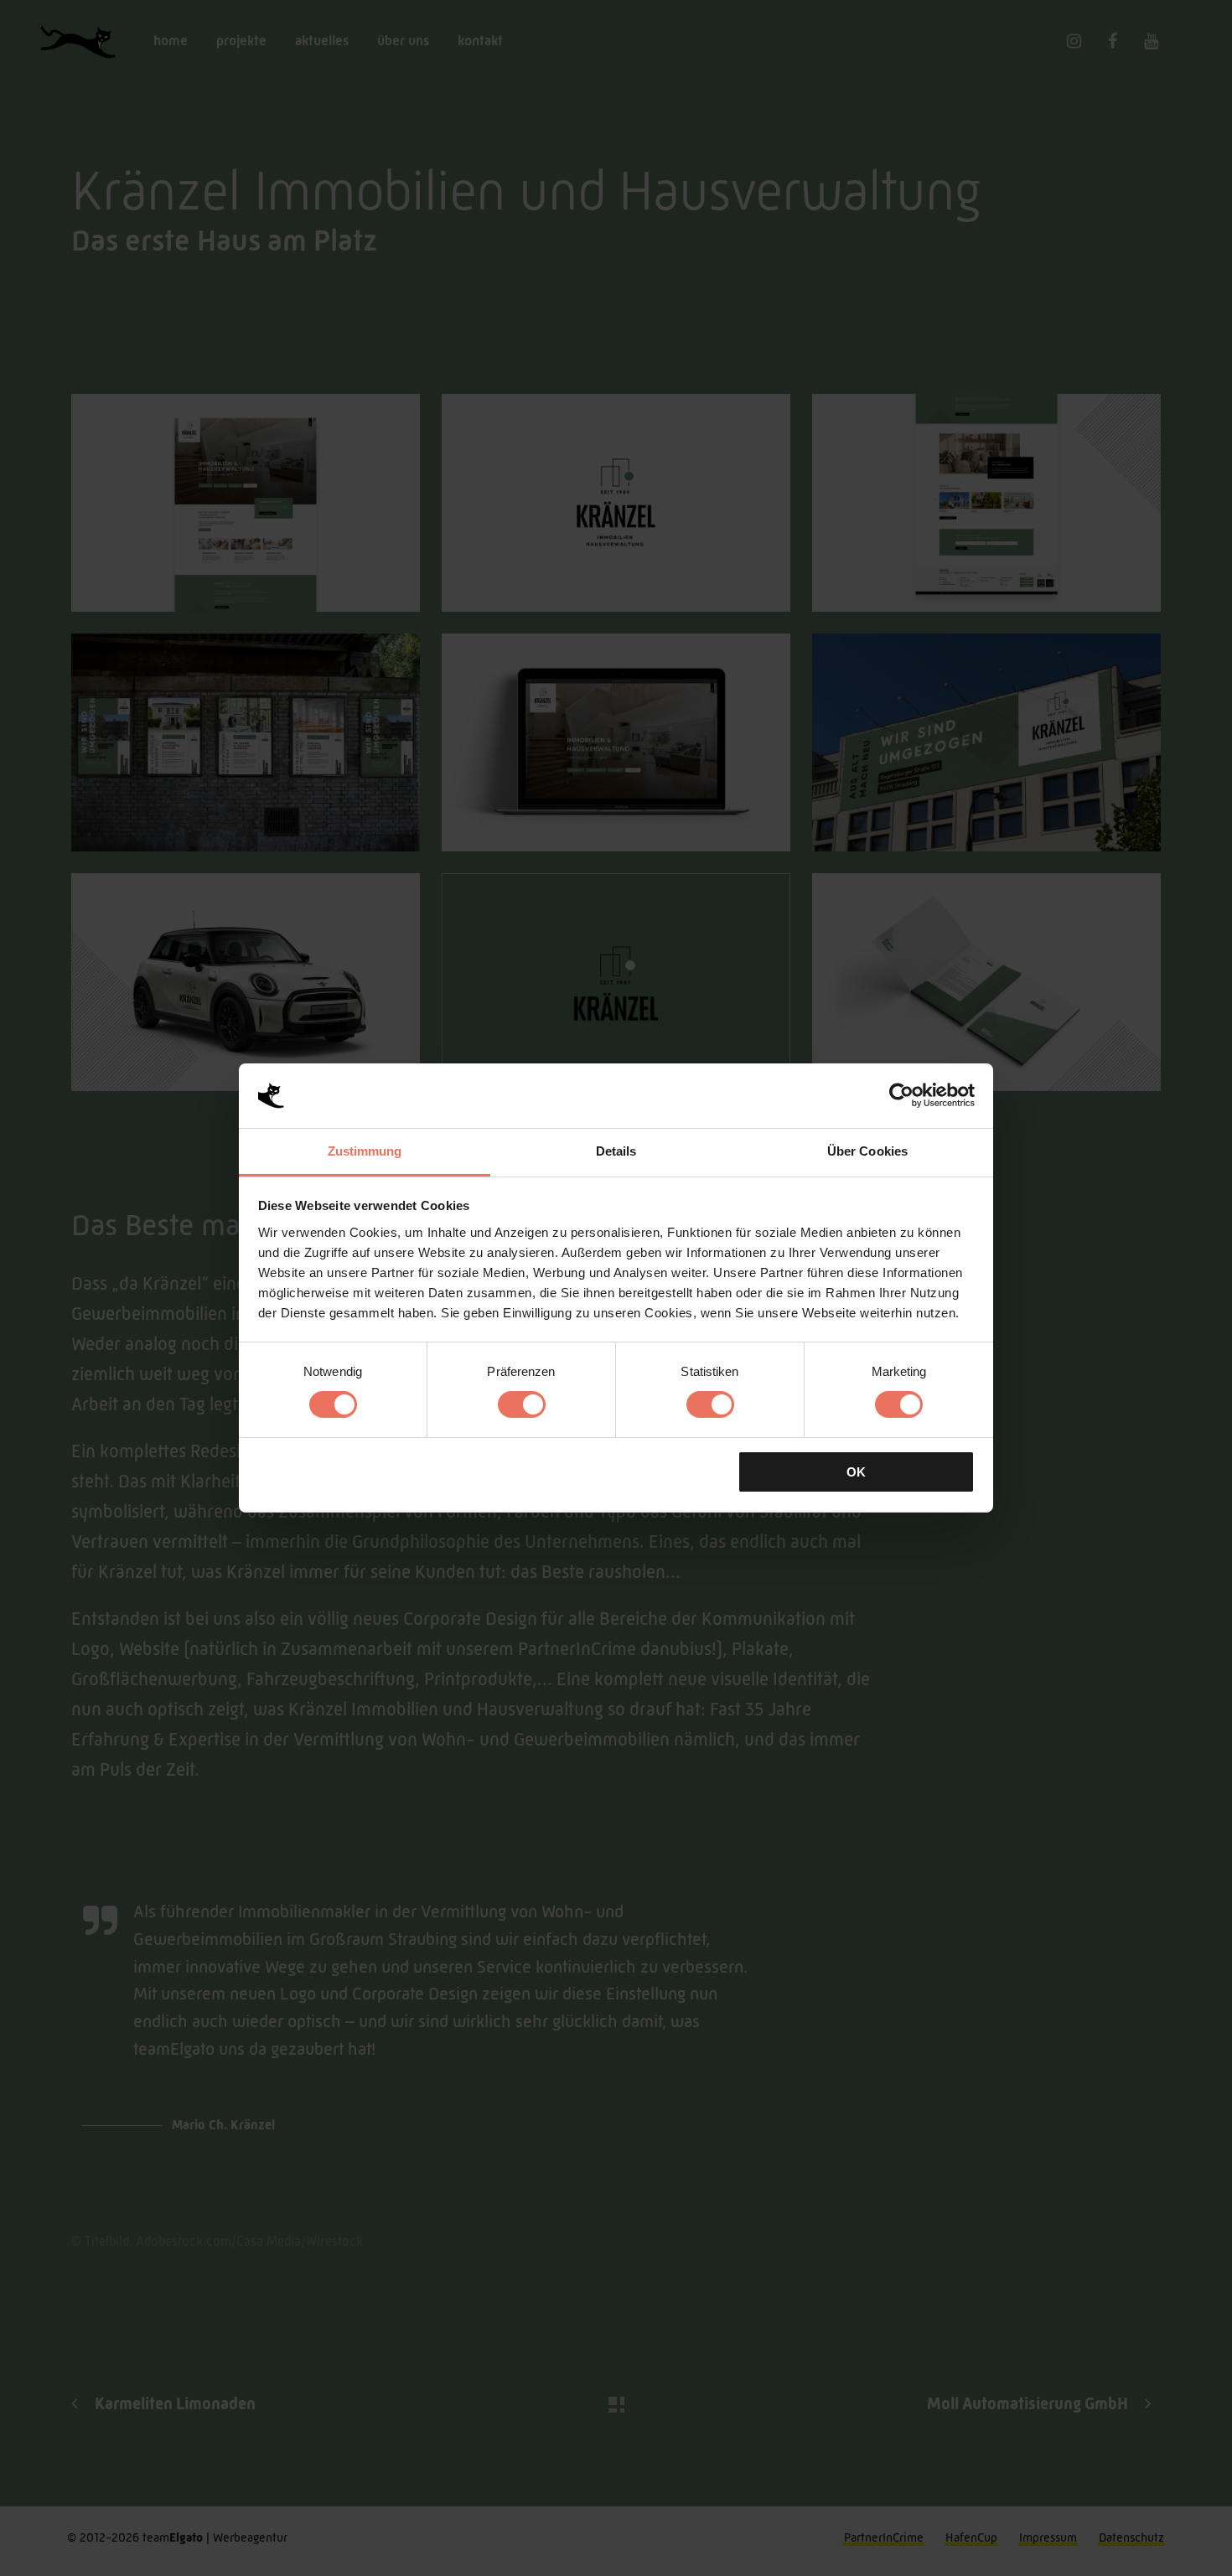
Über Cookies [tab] (867, 1151)
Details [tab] (616, 1151)
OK (856, 1472)
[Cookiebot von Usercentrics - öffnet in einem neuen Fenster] (901, 1095)
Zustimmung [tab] (365, 1151)
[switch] (522, 1404)
